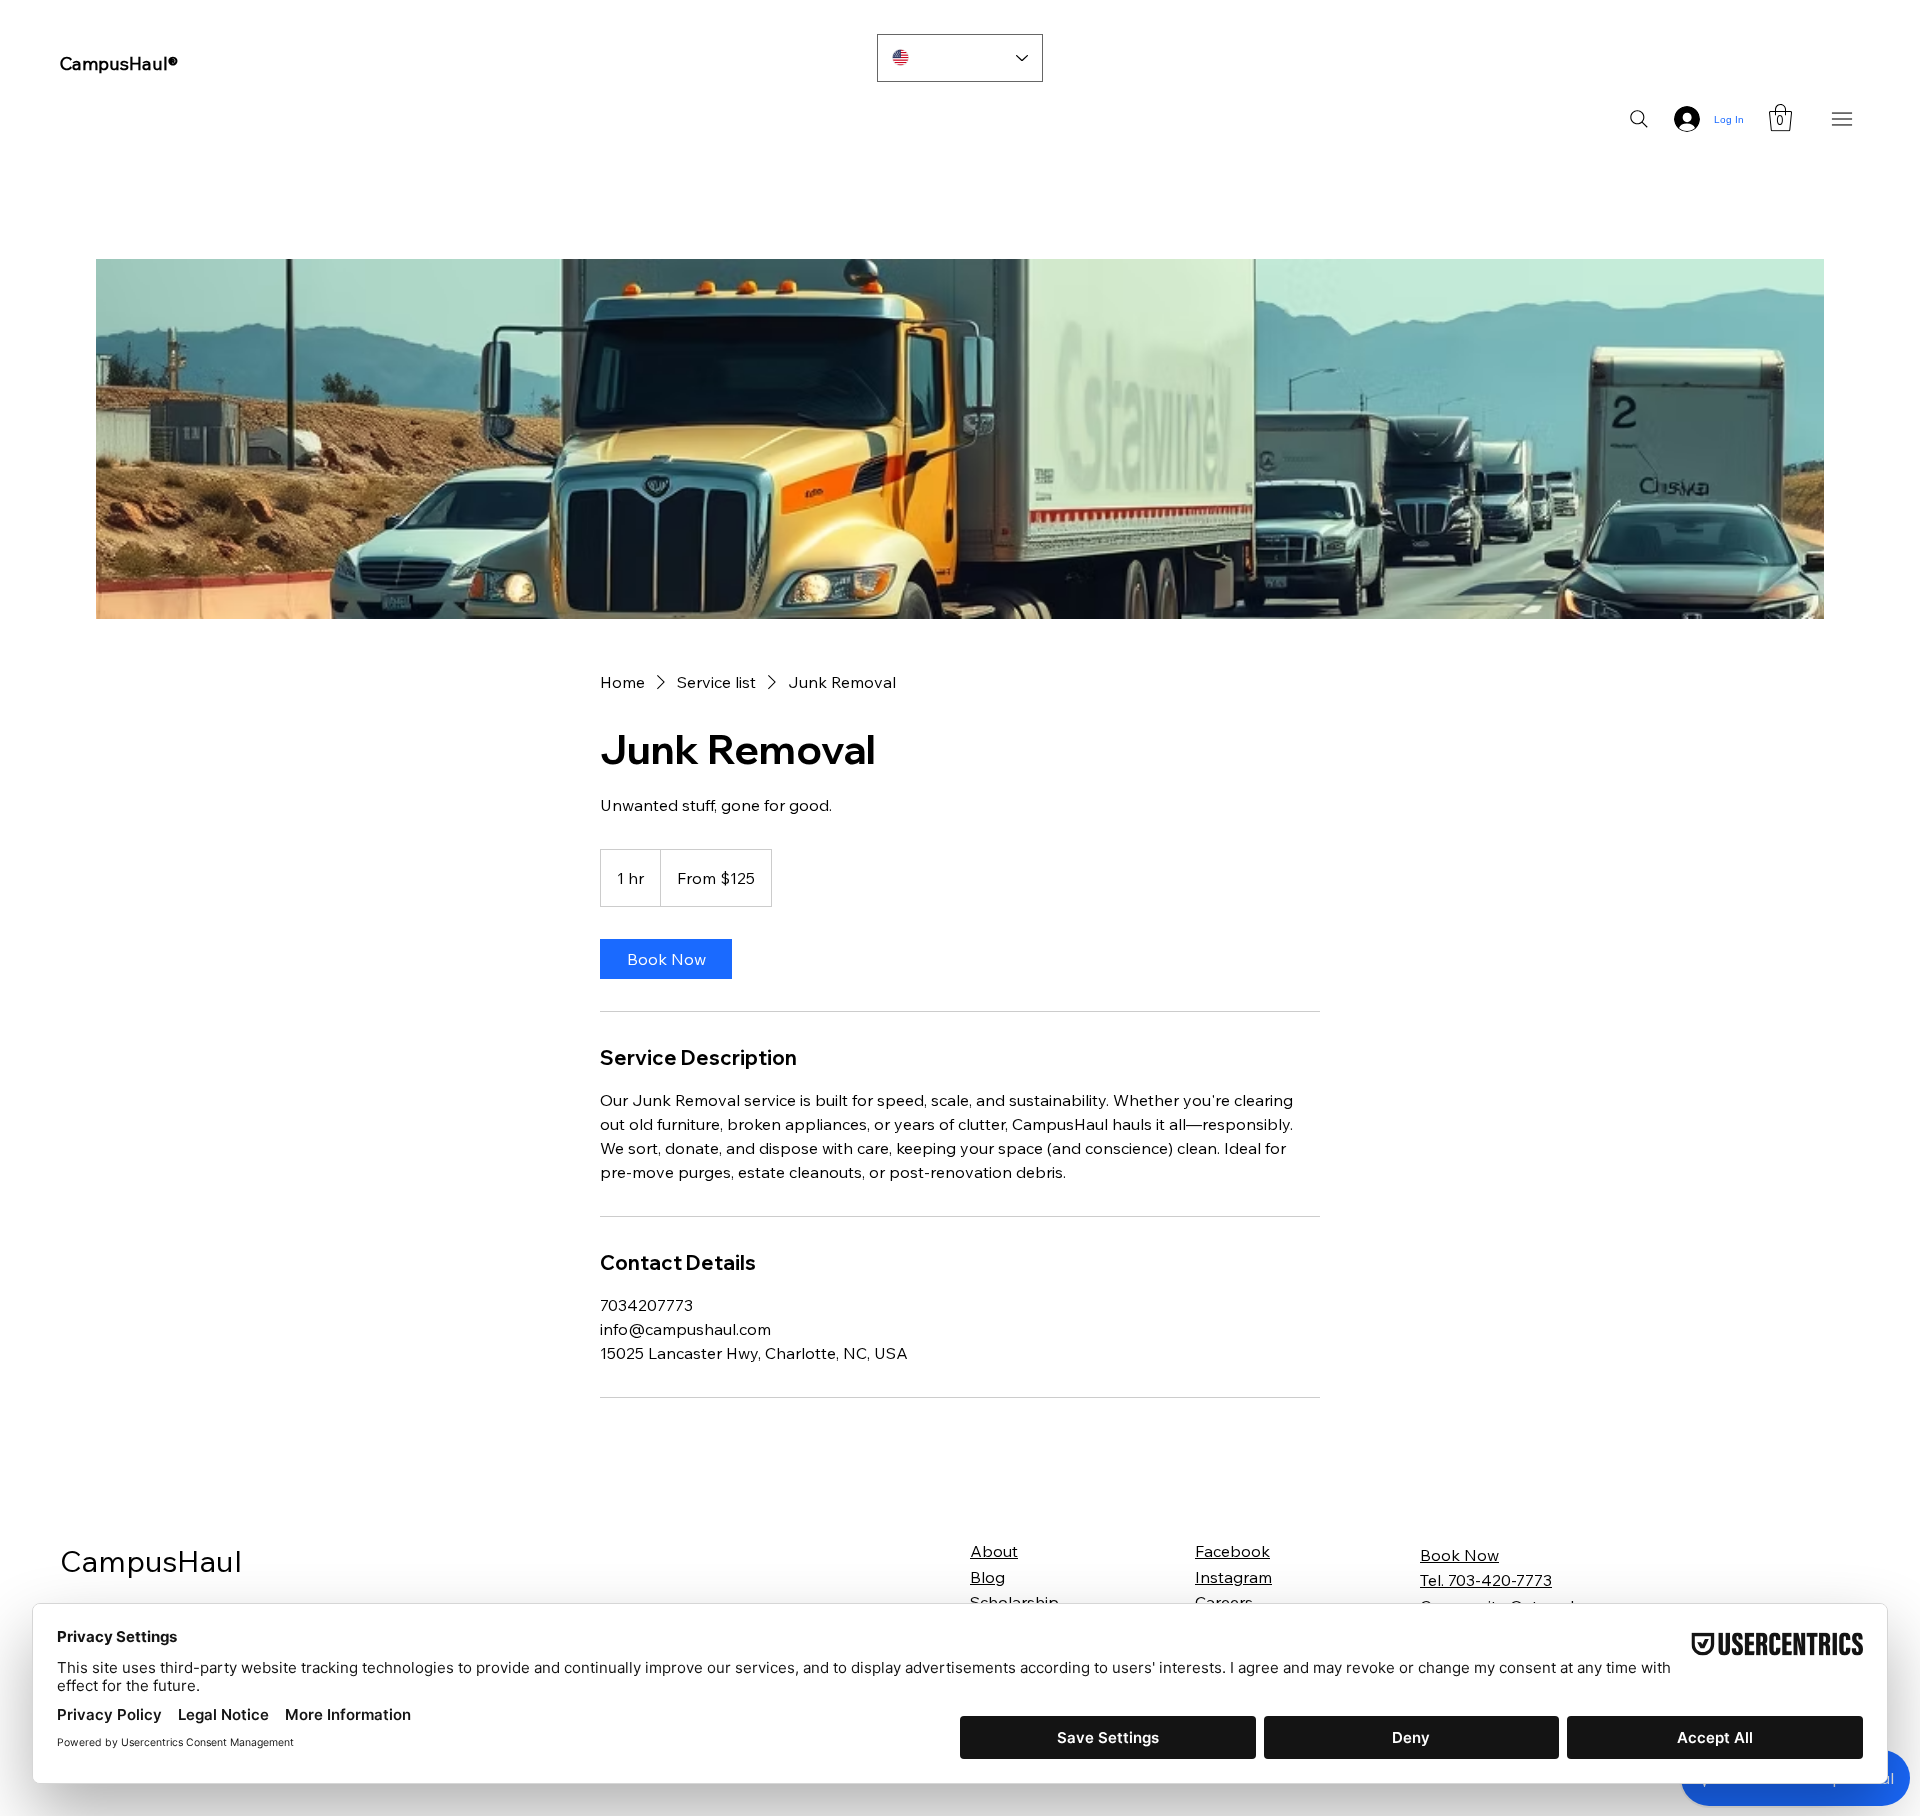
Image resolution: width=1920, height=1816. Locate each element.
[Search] (1639, 119)
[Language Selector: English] (960, 58)
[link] (666, 959)
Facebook (1232, 1551)
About (994, 1551)
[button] (1780, 117)
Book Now (1459, 1555)
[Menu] (1842, 119)
